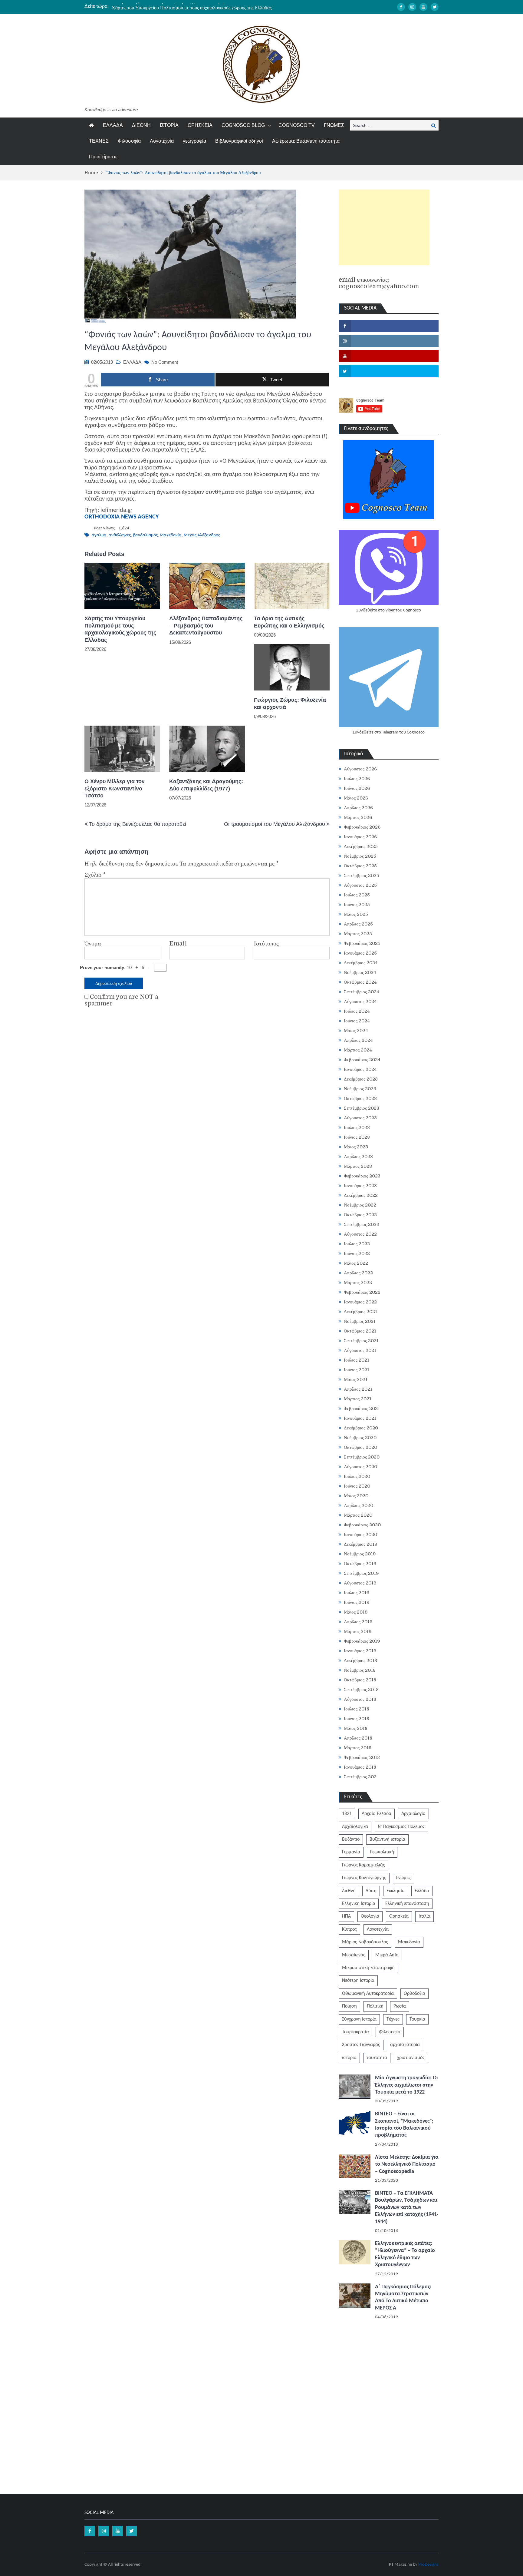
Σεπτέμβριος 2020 (362, 1457)
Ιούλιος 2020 (357, 1476)
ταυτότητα (377, 2058)
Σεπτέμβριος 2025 (362, 876)
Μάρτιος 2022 (358, 1283)
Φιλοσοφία (129, 141)
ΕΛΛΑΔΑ (113, 125)
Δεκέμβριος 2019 (361, 1544)
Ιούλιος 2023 (357, 1127)
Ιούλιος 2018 (357, 1709)
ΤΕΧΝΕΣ (99, 141)
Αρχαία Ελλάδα (377, 1814)
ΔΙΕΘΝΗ (141, 125)
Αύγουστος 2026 (360, 769)
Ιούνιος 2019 (357, 1602)
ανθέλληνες (120, 535)
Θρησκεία (399, 1916)
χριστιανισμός (411, 2058)
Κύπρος (349, 1929)
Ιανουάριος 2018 (360, 1767)
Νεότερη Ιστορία (358, 1981)
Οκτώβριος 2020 (360, 1447)
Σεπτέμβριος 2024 (362, 992)
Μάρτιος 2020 (358, 1515)
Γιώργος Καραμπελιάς (363, 1865)
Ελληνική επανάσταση (407, 1904)
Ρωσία (400, 2006)
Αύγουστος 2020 (360, 1467)
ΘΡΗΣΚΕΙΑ (200, 125)
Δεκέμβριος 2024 (361, 963)
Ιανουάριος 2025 (360, 953)
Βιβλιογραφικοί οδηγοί (239, 141)
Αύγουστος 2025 (360, 885)
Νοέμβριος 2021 (360, 1321)
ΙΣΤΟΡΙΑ (169, 125)
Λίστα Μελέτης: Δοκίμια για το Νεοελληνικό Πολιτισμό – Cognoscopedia (407, 2164)
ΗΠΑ (346, 1916)
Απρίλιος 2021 (358, 1389)
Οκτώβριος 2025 (360, 866)
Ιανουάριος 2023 (360, 1186)
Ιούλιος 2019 (357, 1593)
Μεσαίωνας (354, 1955)
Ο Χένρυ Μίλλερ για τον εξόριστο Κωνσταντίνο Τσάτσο (115, 788)
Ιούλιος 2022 (357, 1244)
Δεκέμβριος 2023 (361, 1079)
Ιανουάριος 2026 (360, 837)
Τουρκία (417, 2019)
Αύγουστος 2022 (360, 1234)
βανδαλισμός (145, 535)
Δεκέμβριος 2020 (361, 1428)
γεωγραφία (194, 141)
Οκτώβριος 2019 (360, 1564)
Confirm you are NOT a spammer (121, 1000)
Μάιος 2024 (356, 1031)
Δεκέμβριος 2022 (361, 1195)
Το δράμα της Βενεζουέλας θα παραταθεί (138, 824)
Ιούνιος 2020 (357, 1486)
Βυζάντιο (351, 1839)
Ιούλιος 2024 (357, 1011)
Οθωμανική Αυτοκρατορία (368, 1994)
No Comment (165, 362)
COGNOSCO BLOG (243, 125)
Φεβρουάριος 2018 (362, 1757)
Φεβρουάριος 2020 (362, 1525)
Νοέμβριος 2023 (360, 1089)
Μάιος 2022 (356, 1263)
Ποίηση (349, 2006)
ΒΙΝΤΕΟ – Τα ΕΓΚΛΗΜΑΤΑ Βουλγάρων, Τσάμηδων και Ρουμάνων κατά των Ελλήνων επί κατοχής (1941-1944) (407, 2208)
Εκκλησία (396, 1891)
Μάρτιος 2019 (358, 1631)
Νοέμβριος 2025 (360, 856)
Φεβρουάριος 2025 (362, 943)
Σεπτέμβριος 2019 (361, 1573)
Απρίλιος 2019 (358, 1622)
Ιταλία (424, 1916)
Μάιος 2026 (356, 798)
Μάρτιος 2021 (358, 1399)
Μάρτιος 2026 (358, 817)
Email (178, 944)
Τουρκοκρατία (355, 2032)
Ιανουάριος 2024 (360, 1069)
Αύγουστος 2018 (360, 1699)
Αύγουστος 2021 (360, 1350)
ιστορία (349, 2058)
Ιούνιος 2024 (357, 1021)
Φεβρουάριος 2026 (362, 827)
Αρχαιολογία (413, 1814)
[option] (204, 6)
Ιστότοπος (266, 944)
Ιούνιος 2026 (357, 788)
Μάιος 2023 (356, 1147)
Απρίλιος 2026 (358, 808)
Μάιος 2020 (356, 1496)
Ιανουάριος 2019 (360, 1651)
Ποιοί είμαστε (103, 157)
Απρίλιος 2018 (358, 1738)
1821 (347, 1814)
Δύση (371, 1891)
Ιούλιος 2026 (357, 779)
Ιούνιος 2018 (357, 1719)
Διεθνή (349, 1891)
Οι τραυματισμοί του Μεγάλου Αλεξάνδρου (275, 824)
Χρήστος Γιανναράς (361, 2045)
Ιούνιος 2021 (357, 1370)
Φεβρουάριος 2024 (362, 1060)
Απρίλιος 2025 (358, 924)
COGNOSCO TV (297, 125)
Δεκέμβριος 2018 (360, 1660)
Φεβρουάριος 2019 (362, 1641)
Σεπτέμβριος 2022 (362, 1224)
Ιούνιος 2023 (357, 1137)
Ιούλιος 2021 (357, 1360)
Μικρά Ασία (387, 1955)
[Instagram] (412, 7)
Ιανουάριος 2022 (360, 1302)
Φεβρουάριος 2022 (362, 1292)
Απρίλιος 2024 (358, 1040)
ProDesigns (428, 2565)
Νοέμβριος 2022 (360, 1205)
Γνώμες (403, 1878)
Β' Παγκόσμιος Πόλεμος (401, 1827)
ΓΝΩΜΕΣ (334, 125)
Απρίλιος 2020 (359, 1505)
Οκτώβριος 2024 (360, 982)
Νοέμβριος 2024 (360, 972)
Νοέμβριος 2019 (360, 1554)
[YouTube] (423, 7)
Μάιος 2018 (356, 1728)
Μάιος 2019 (356, 1612)
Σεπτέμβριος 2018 (361, 1690)
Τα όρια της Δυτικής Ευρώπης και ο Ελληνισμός (289, 622)
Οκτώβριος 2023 (360, 1098)
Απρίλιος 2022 (358, 1273)
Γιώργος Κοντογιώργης (364, 1878)
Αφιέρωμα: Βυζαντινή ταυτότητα (306, 141)
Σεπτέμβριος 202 (360, 1777)
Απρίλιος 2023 (358, 1157)
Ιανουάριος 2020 (360, 1535)
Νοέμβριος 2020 (360, 1438)
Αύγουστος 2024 (360, 1002)
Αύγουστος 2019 (360, 1583)
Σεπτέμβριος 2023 (362, 1108)
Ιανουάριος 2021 (360, 1418)
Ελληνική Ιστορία (359, 1904)
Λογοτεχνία (162, 141)
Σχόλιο (95, 875)
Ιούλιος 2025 (357, 895)
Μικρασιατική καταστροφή (368, 1968)
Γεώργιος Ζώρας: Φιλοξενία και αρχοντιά (290, 703)
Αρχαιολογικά (355, 1827)
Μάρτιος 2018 (358, 1748)
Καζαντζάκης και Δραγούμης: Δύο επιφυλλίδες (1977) (206, 785)
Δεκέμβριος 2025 (361, 846)
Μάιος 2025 (356, 914)
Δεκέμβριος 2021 (360, 1312)
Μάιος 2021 (356, 1379)
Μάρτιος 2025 (358, 934)
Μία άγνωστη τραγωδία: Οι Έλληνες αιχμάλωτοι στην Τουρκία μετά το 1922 (406, 2085)
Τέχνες (393, 2019)
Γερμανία (351, 1852)
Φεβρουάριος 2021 (362, 1409)
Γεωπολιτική (382, 1852)
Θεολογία (370, 1916)
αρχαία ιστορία (405, 2045)
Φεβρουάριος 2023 (362, 1176)
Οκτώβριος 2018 (360, 1680)
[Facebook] (401, 7)
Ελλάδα (422, 1891)
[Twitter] (435, 7)
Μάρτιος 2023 (358, 1166)
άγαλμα (99, 535)
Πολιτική (375, 2006)
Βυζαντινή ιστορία (387, 1839)
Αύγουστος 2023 (360, 1118)
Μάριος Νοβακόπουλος (365, 1942)
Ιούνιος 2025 (357, 905)
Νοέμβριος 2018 (360, 1670)
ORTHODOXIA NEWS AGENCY (122, 517)
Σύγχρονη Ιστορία (359, 2019)
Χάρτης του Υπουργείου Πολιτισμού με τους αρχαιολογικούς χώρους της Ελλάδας (192, 6)
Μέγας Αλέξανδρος (202, 535)
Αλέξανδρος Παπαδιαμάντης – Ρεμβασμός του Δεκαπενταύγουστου (206, 626)
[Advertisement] (384, 227)
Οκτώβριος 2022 (360, 1215)
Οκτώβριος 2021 (360, 1331)
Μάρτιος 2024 (358, 1050)
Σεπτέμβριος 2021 (361, 1341)
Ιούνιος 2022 (357, 1253)
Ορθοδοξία (414, 1994)
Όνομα (93, 944)
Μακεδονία (171, 535)
